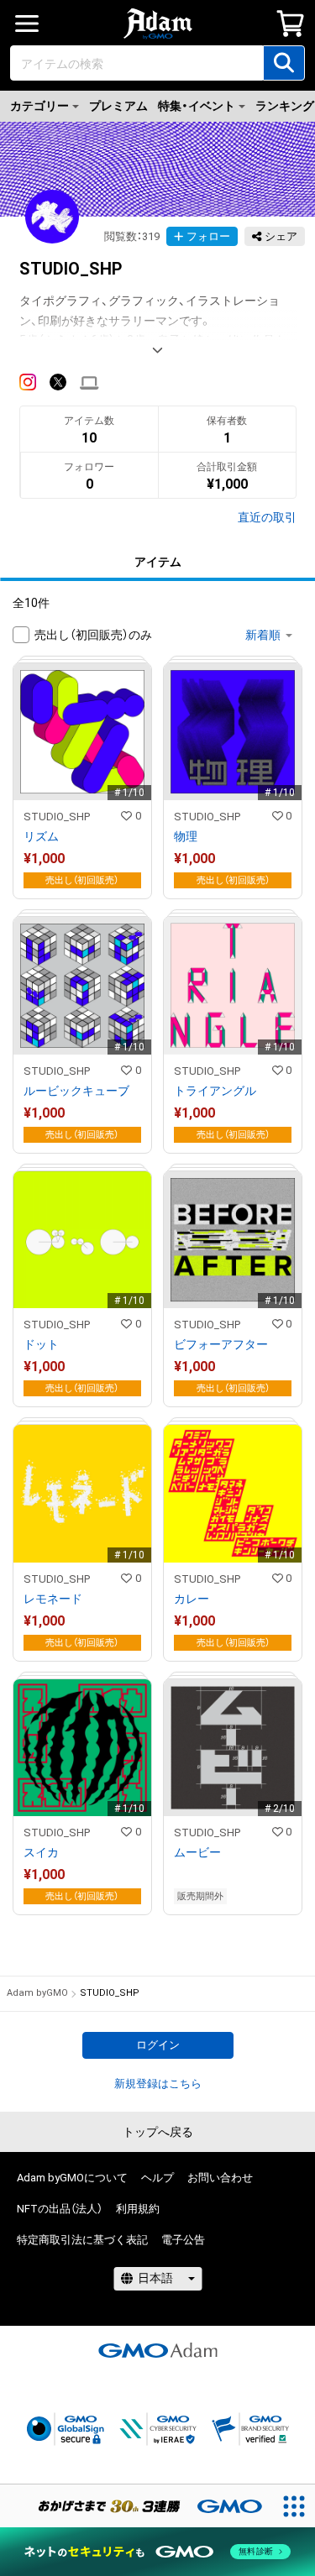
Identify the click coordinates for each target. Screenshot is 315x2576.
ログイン (158, 2045)
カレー (192, 1599)
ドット (41, 1344)
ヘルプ (157, 2178)
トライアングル (215, 1091)
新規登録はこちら (158, 2084)
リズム (41, 836)
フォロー (208, 236)
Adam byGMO (37, 1993)
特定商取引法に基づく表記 (82, 2240)
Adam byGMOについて (72, 2178)
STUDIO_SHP (57, 817)
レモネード (53, 1599)
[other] (89, 382)
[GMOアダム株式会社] (158, 2350)
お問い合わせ (220, 2178)
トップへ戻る (158, 2132)
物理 (186, 836)
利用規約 (138, 2209)
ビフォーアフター (221, 1344)
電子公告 (183, 2240)
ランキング (285, 106)
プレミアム (118, 106)
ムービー (197, 1852)
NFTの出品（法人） (60, 2209)
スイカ (41, 1852)
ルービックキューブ (76, 1091)
